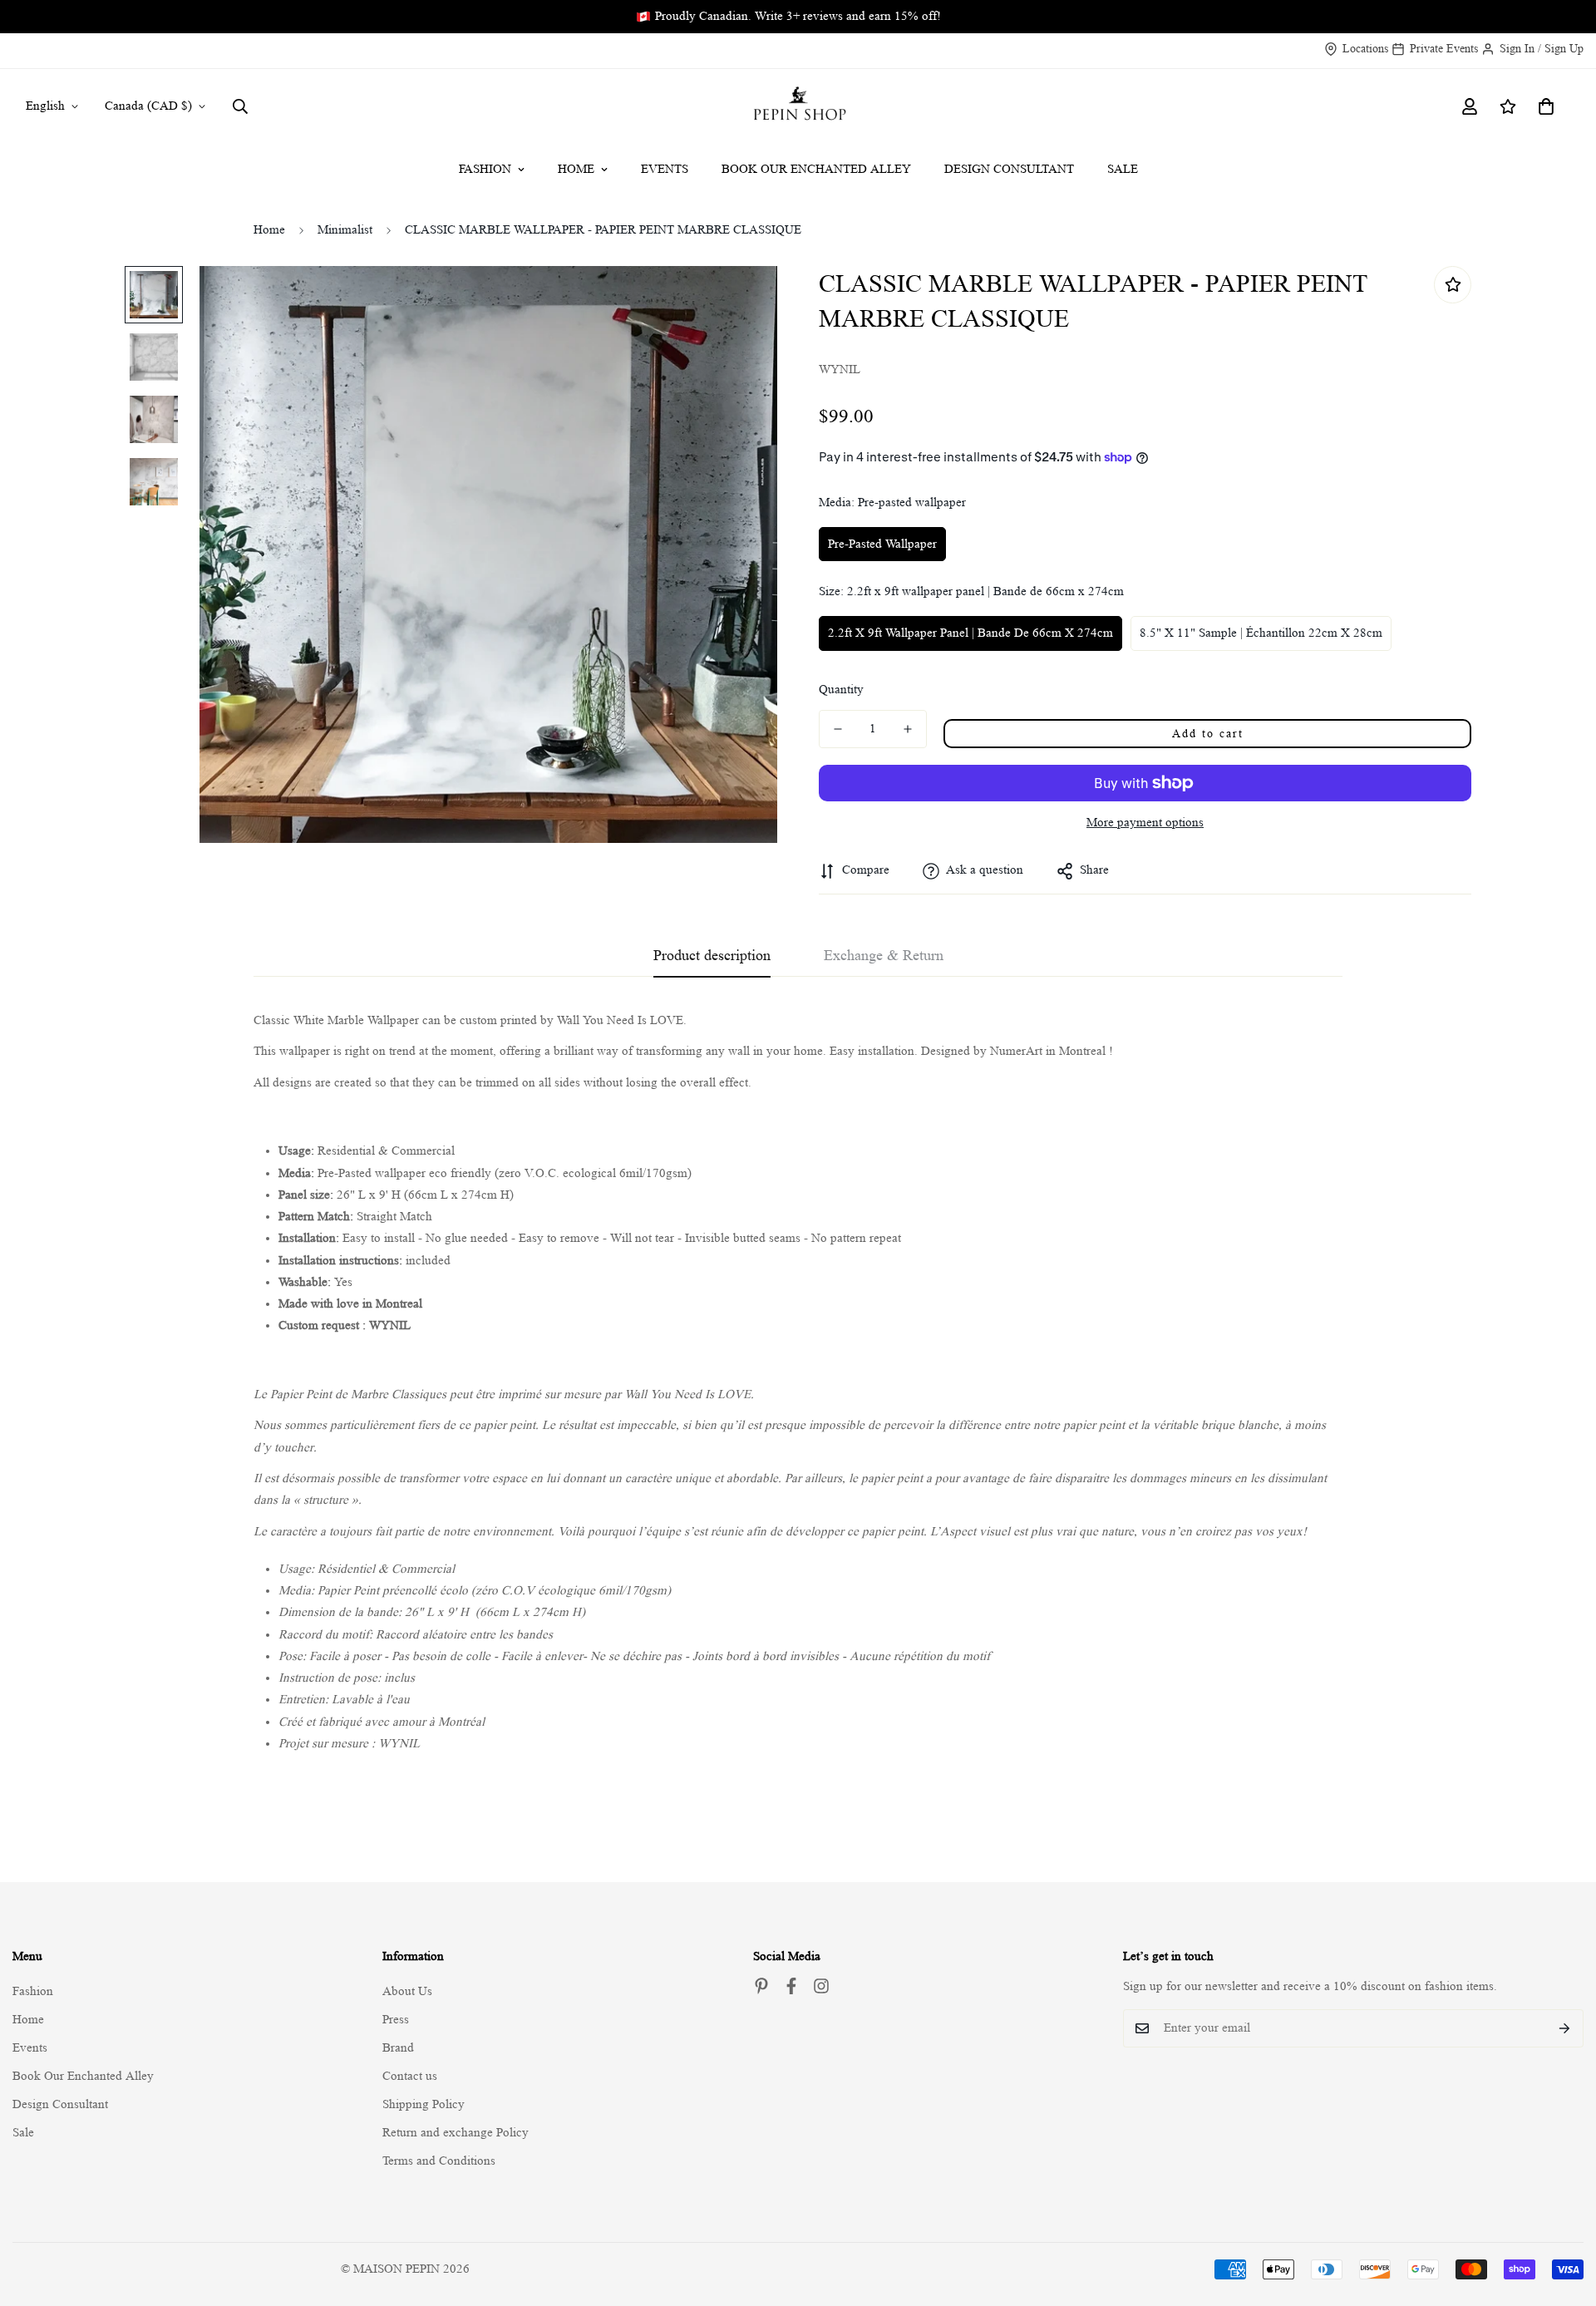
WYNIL (390, 1325)
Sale (1123, 169)
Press (396, 2020)
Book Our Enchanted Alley (816, 169)
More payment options (1145, 823)
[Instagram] (821, 1986)
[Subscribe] (1565, 2028)
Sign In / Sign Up (1542, 48)
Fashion (485, 169)
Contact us (410, 2076)
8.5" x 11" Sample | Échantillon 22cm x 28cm (1261, 633)
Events (665, 169)
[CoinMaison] (798, 106)
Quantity (841, 690)
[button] (1546, 106)
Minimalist (345, 230)
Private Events (1444, 48)
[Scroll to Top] (1564, 2215)
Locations (1365, 48)
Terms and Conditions (439, 2161)
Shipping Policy (424, 2104)
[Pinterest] (761, 1986)
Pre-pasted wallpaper (882, 544)
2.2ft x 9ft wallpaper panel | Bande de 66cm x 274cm (970, 633)
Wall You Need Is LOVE (620, 1020)
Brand (398, 2048)
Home (576, 169)
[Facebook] (791, 1986)
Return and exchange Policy (456, 2133)
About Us (407, 1991)
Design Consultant (1009, 169)
